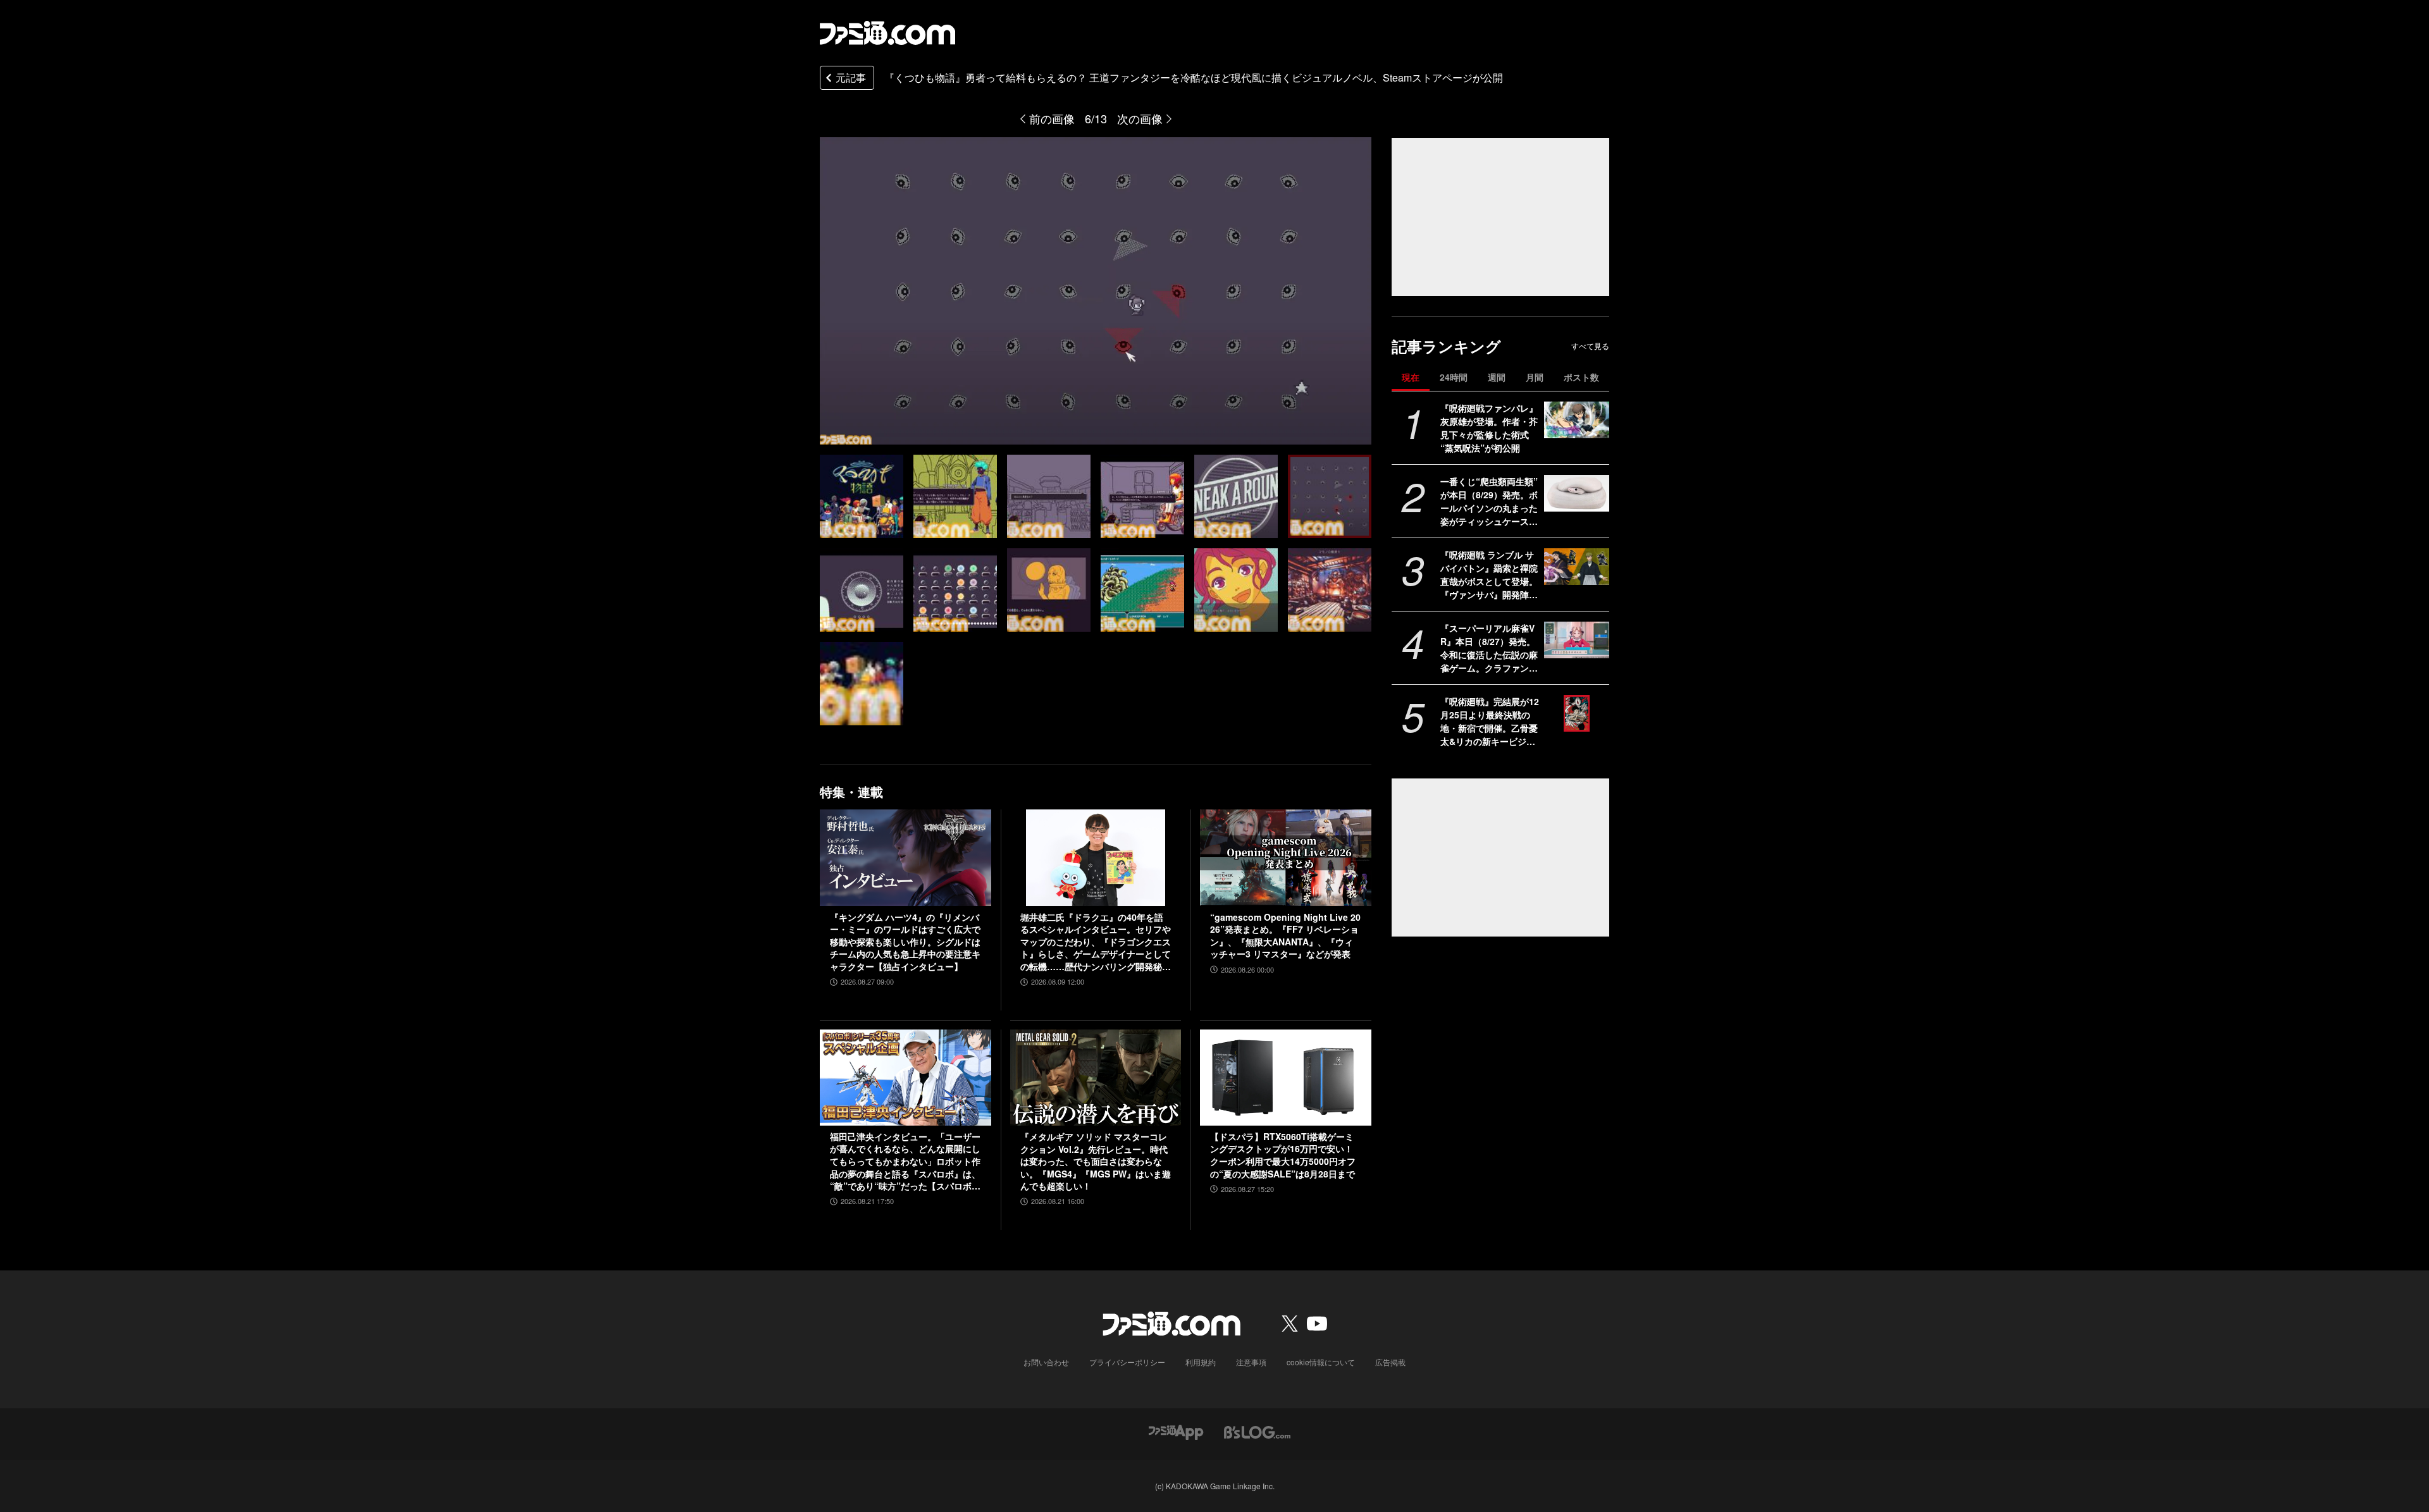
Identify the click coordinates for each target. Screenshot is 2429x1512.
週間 (1497, 377)
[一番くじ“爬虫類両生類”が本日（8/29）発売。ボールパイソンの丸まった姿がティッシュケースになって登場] (1577, 493)
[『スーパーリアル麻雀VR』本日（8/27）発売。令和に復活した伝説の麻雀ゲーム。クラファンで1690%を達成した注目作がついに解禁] (1577, 640)
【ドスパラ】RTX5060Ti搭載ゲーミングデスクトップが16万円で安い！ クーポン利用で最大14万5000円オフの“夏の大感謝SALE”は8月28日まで (1283, 1155)
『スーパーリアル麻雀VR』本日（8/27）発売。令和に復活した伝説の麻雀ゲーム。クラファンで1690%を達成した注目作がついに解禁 (1490, 648)
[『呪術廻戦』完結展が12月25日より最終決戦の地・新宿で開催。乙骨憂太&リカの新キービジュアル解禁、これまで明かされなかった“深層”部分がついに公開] (1577, 713)
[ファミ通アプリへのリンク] (1176, 1431)
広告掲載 (1390, 1362)
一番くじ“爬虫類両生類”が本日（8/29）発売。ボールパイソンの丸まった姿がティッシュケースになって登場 (1489, 501)
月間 (1535, 377)
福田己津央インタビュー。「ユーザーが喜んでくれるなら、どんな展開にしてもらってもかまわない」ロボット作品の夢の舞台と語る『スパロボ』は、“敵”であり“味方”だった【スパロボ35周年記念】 (905, 1162)
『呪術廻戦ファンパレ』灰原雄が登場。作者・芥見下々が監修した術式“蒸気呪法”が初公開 (1489, 428)
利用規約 (1201, 1362)
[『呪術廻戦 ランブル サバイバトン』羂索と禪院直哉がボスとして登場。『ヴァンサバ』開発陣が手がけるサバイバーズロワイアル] (1577, 567)
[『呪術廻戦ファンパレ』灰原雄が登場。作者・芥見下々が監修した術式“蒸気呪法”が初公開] (1577, 420)
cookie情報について (1321, 1362)
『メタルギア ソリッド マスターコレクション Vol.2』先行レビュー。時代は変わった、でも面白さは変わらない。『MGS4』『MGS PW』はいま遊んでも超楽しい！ (1096, 1161)
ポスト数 (1581, 377)
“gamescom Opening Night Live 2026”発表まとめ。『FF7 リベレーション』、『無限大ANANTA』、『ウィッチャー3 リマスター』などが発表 (1285, 936)
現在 (1411, 377)
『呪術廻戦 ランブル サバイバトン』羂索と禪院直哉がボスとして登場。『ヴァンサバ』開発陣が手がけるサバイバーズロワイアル (1489, 575)
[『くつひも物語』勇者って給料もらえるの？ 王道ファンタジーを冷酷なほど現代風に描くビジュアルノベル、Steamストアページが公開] (862, 496)
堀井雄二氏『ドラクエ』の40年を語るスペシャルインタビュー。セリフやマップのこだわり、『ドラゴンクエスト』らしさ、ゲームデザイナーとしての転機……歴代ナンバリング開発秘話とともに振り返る (1096, 942)
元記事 (851, 77)
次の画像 (1140, 118)
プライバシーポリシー (1127, 1362)
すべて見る (1590, 346)
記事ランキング (1446, 346)
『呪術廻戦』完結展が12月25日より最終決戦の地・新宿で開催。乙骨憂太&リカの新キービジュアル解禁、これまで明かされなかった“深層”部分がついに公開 (1490, 722)
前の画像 (1052, 118)
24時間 (1454, 377)
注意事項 (1251, 1362)
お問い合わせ (1046, 1362)
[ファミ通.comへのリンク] (887, 33)
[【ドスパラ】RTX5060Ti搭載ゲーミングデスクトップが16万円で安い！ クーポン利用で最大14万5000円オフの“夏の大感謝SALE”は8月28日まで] (1286, 1078)
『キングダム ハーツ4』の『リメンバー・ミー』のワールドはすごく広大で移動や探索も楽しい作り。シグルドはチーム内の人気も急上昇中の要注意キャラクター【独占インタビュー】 (905, 942)
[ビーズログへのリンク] (1257, 1431)
